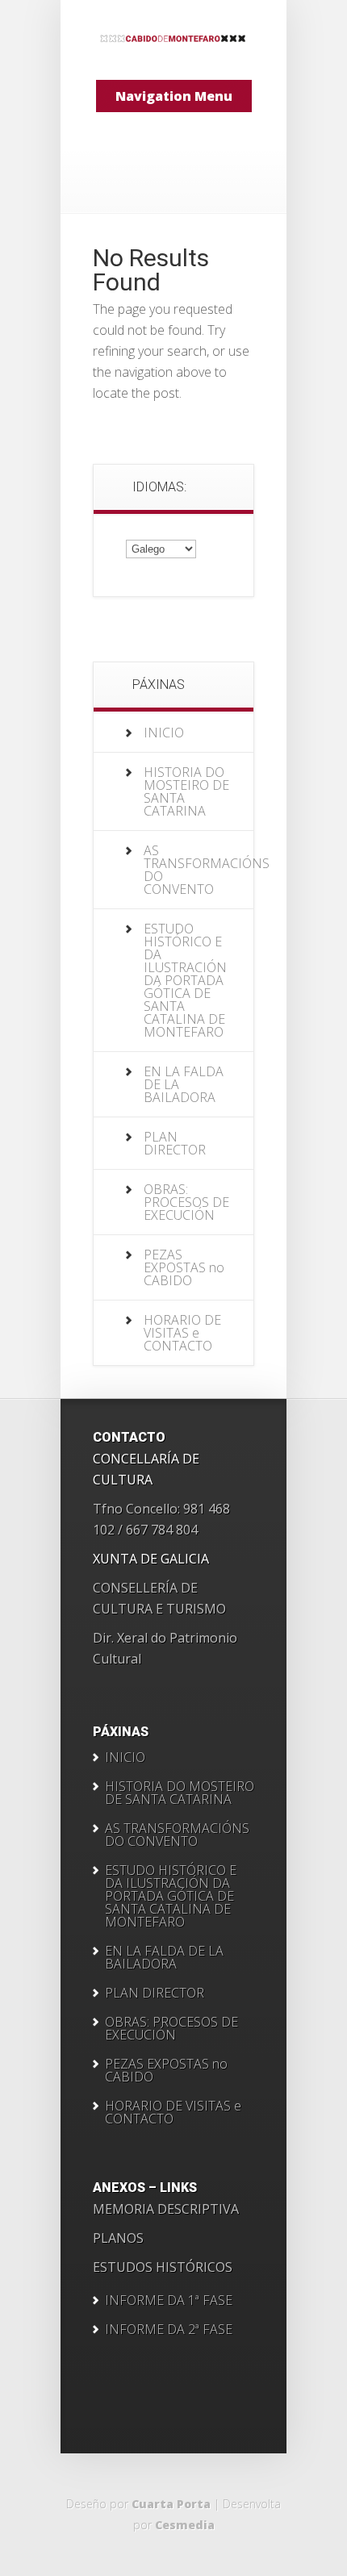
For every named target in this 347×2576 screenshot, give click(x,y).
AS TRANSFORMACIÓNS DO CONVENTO (207, 870)
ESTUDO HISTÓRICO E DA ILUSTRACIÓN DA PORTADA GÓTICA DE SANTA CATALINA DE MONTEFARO (185, 980)
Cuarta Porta (171, 2504)
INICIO (164, 733)
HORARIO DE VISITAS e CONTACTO (182, 1333)
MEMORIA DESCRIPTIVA (166, 2209)
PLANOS (118, 2238)
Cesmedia (185, 2525)
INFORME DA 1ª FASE (169, 2300)
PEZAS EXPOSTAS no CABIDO (184, 1267)
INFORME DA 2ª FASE (169, 2329)
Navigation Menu (174, 96)
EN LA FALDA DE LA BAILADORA (164, 1957)
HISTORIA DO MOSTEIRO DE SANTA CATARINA (186, 791)
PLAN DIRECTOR (175, 1143)
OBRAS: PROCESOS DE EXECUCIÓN (186, 1202)
